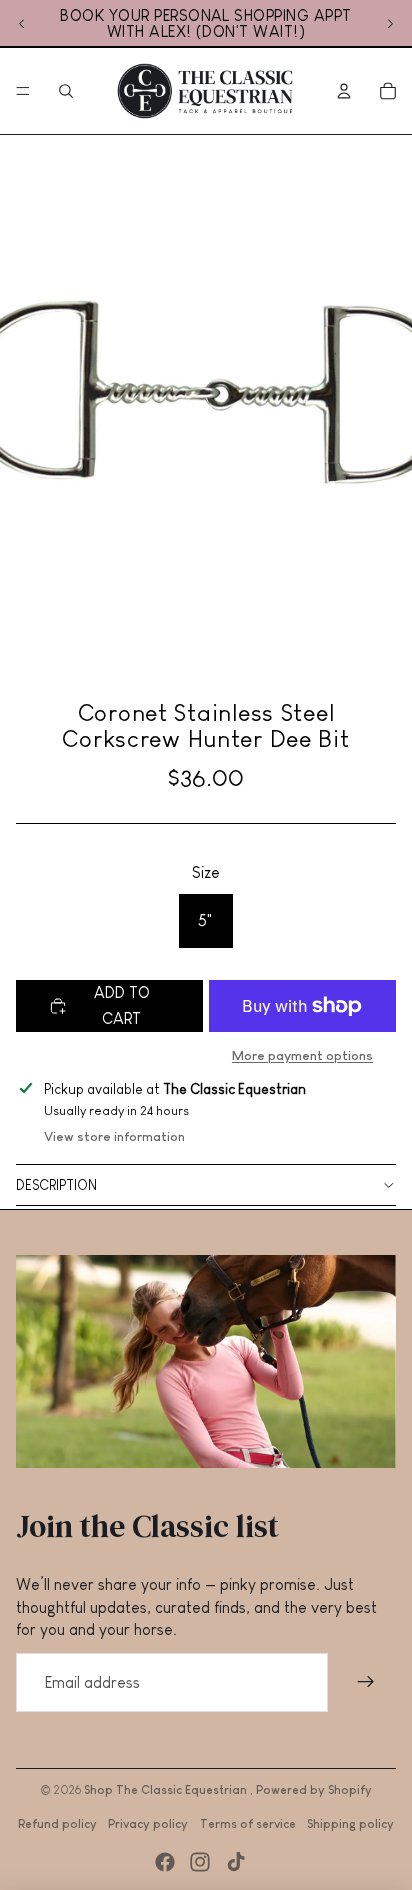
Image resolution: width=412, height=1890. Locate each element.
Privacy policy (148, 1824)
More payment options (302, 1055)
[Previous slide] (22, 24)
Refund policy (57, 1824)
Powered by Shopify (314, 1790)
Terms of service (248, 1824)
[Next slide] (390, 24)
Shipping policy (350, 1824)
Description (56, 1185)
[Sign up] (366, 1683)
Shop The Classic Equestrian (167, 1790)
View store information (114, 1136)
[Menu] (23, 91)
